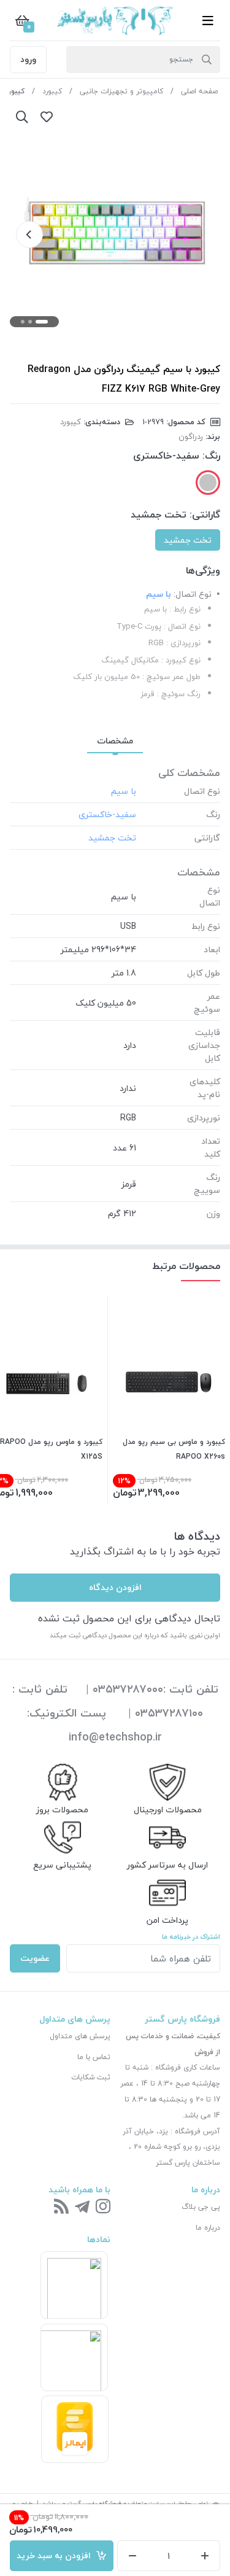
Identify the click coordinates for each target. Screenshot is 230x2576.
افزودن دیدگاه (115, 1587)
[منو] (208, 20)
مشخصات (115, 741)
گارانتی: (205, 514)
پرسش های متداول (80, 2036)
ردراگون (191, 436)
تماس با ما (94, 2057)
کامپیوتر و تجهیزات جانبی (121, 91)
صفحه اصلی (199, 91)
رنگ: (211, 456)
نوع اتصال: (193, 594)
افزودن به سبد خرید (56, 2555)
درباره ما (208, 2228)
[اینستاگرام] (103, 2207)
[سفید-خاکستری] (208, 483)
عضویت (35, 1958)
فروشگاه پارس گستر (94, 2503)
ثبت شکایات (91, 2077)
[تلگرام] (82, 2207)
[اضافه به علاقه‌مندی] (47, 117)
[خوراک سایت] (61, 2207)
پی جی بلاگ (201, 2207)
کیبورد (52, 91)
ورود (28, 59)
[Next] (29, 235)
